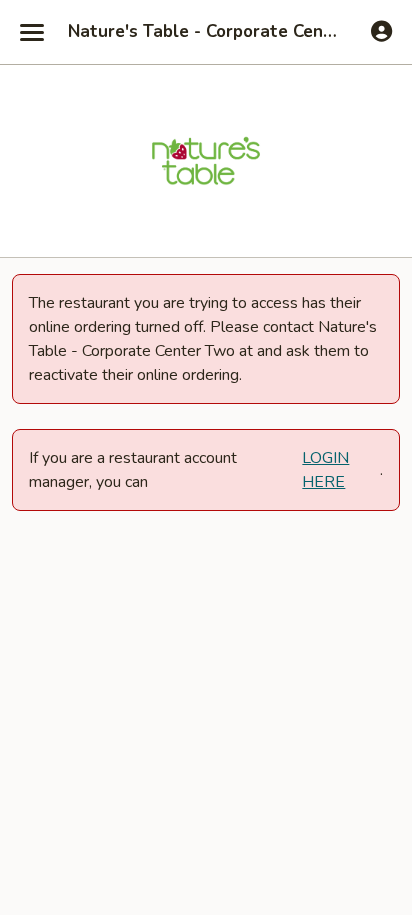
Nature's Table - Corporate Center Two (206, 32)
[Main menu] (32, 32)
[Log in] (381, 31)
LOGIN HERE (325, 470)
